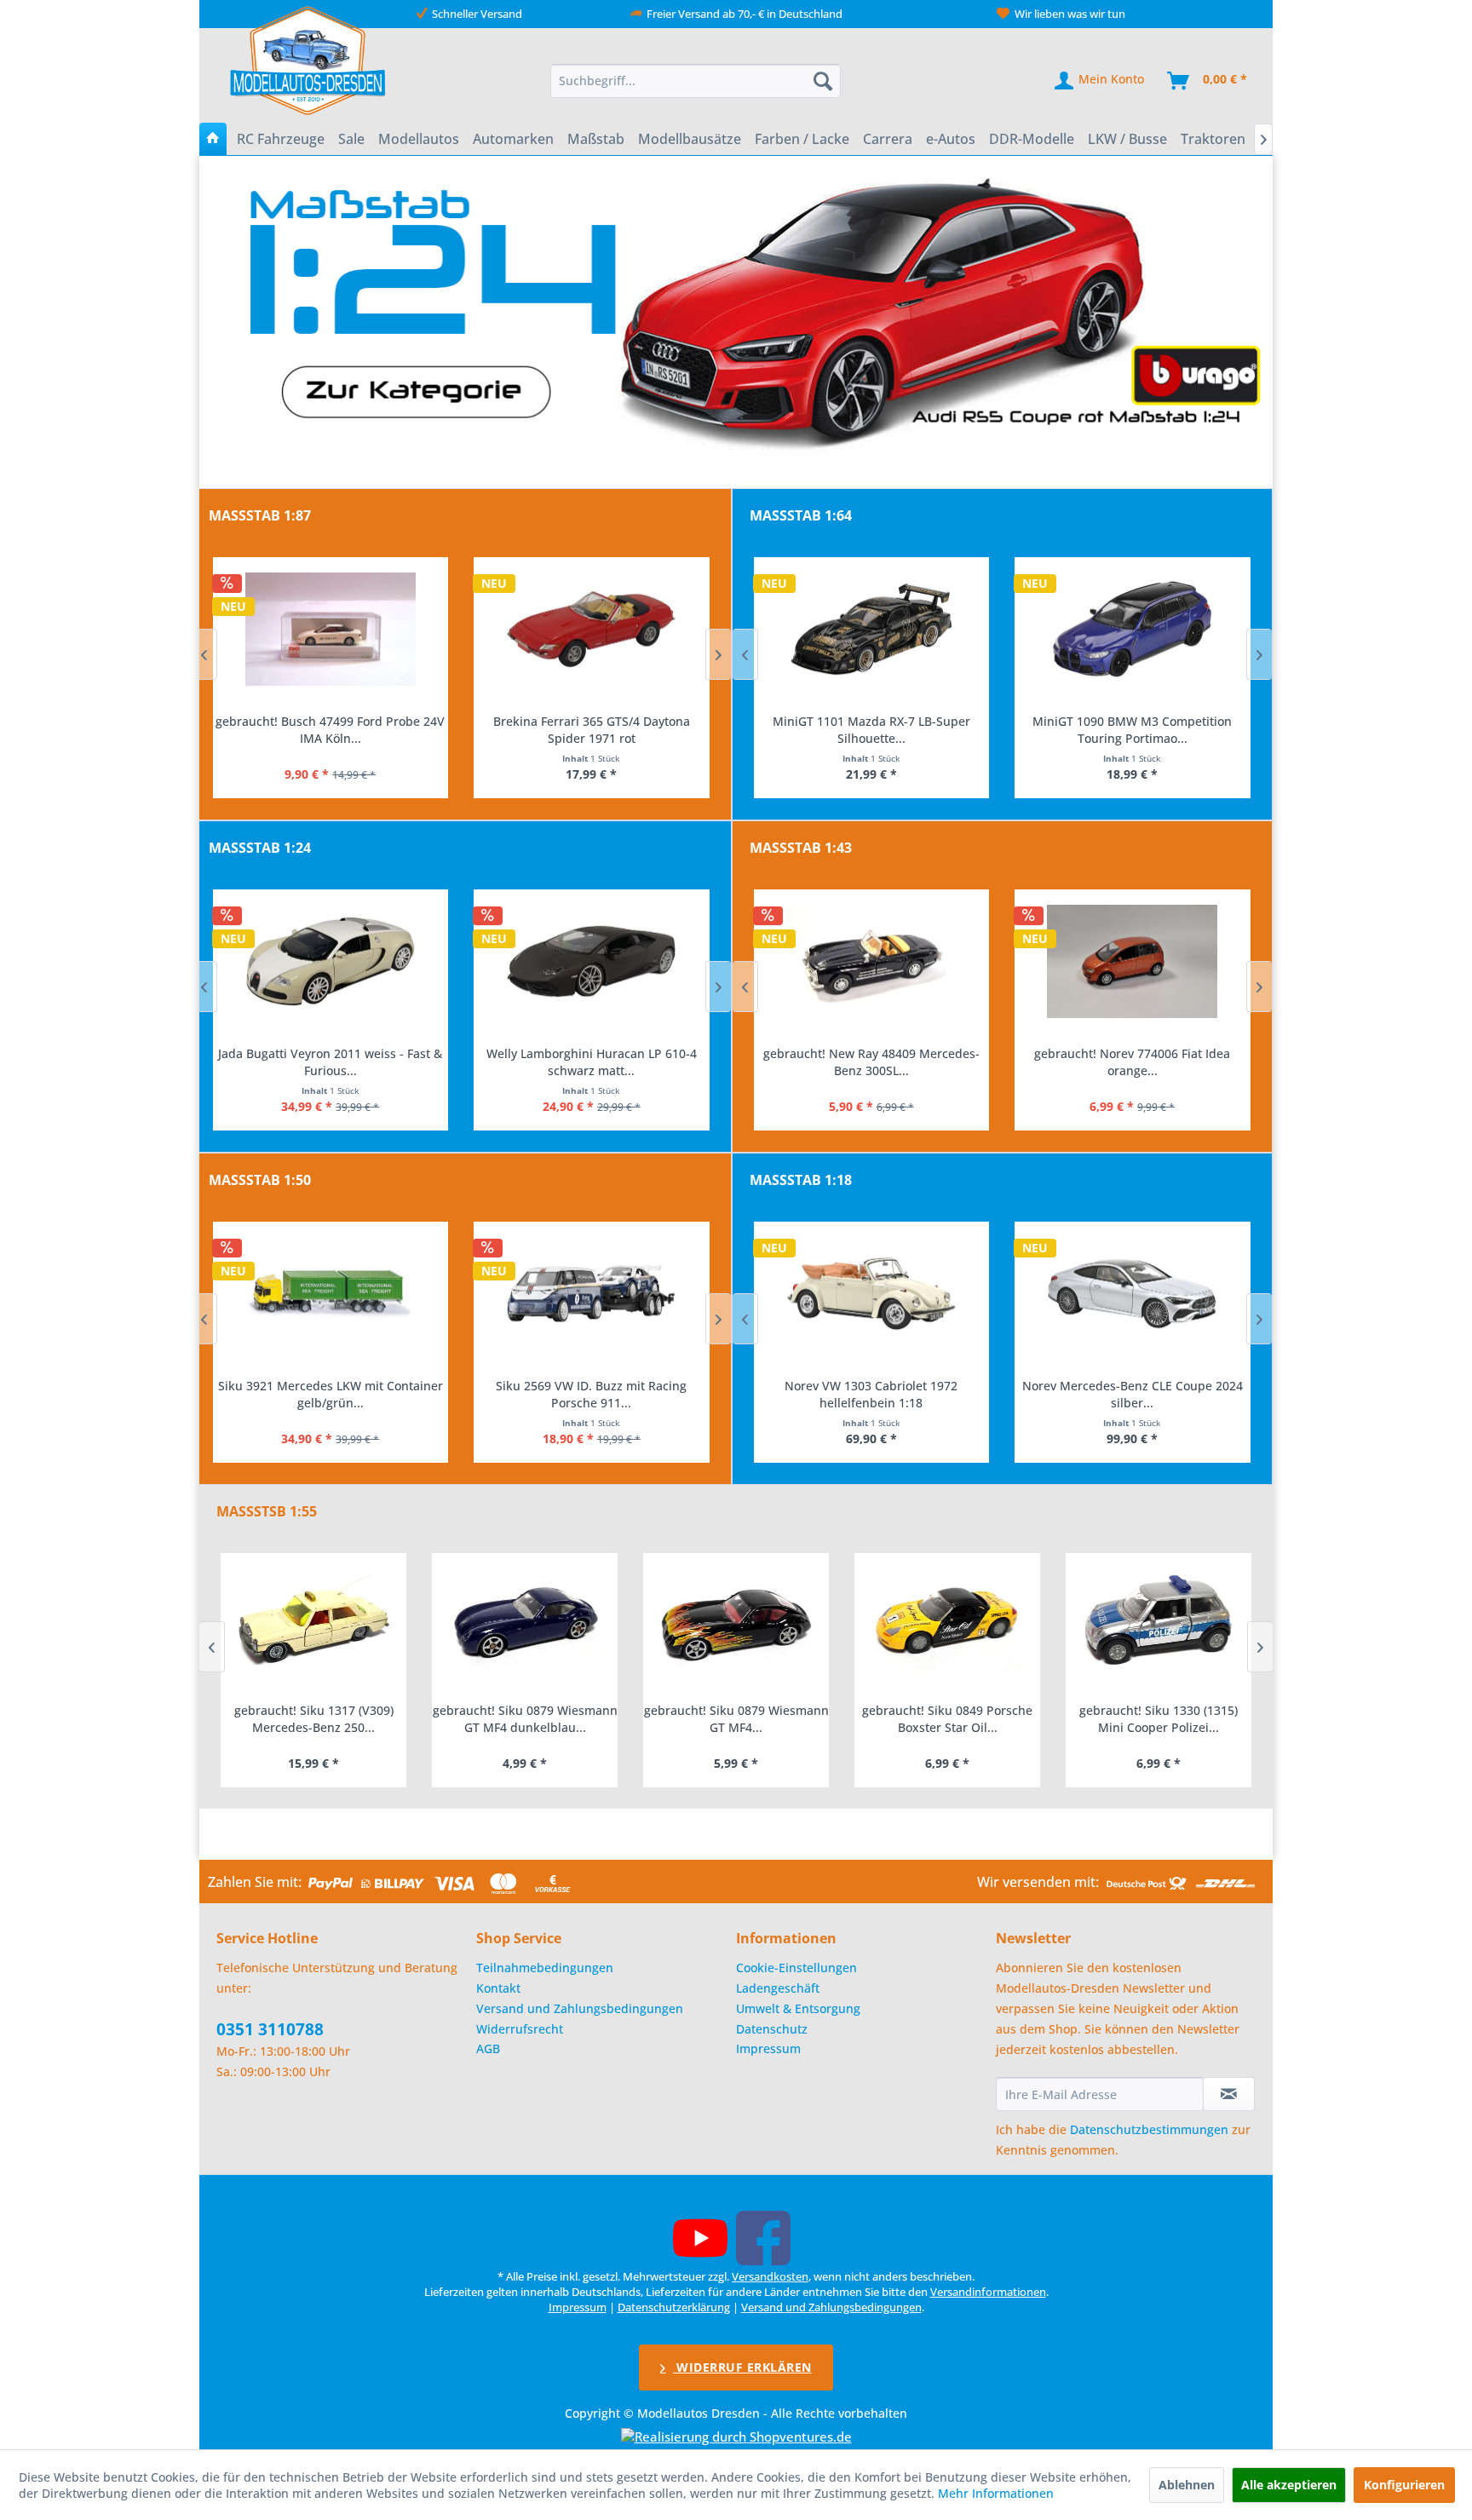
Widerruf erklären (742, 2367)
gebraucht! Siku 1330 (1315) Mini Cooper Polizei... (947, 1719)
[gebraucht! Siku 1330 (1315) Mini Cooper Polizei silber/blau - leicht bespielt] (947, 1623)
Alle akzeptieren (1289, 2485)
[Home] (213, 139)
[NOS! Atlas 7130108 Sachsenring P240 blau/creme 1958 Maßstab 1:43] (1133, 962)
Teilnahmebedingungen (545, 1968)
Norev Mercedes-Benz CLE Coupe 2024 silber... (871, 1394)
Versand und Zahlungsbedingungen (580, 2008)
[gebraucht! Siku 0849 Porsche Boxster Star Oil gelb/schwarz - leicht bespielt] (736, 1623)
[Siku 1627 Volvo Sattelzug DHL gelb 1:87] (592, 630)
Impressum (768, 2048)
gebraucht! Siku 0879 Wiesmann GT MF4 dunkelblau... (314, 1719)
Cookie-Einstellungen (796, 1968)
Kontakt (498, 1988)
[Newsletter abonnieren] (1229, 2094)
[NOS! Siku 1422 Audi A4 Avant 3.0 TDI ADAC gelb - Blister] (592, 1294)
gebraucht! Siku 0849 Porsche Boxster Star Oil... (736, 1719)
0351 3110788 (270, 2029)
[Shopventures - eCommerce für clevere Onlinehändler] (736, 2437)
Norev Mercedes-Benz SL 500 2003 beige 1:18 (1132, 1394)
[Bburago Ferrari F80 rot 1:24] (592, 962)
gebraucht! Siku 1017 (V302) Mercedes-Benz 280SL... (1159, 1719)
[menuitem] (696, 81)
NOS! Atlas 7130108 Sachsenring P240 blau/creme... (1132, 1062)
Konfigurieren (1404, 2485)
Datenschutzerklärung (674, 2307)
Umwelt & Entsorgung (798, 2008)
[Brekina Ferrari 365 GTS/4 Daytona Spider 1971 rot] (330, 630)
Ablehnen (1187, 2485)
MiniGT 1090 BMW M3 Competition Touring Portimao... (871, 730)
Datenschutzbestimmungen (1149, 2129)
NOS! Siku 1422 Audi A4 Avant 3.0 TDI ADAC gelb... (591, 1394)
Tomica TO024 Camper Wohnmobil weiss (1132, 721)
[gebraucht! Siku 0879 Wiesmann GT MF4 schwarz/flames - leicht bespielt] (525, 1623)
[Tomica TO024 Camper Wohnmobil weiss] (1133, 630)
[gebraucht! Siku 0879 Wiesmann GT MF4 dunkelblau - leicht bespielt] (313, 1623)
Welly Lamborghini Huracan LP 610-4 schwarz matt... (330, 1062)
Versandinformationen (988, 2292)
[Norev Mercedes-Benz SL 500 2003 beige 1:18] (1133, 1294)
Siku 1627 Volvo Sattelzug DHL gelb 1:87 (591, 721)
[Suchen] (823, 81)
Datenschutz (772, 2029)
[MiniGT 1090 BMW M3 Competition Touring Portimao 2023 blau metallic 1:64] (871, 630)
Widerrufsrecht (520, 2029)
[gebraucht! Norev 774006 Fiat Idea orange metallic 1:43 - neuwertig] (871, 962)
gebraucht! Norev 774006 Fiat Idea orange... (871, 1062)
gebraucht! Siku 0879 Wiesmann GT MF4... (525, 1719)
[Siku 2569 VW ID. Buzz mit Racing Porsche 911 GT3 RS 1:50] (330, 1294)
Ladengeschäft (778, 1988)
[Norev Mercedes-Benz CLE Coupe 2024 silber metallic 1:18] (871, 1294)
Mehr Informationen (996, 2493)
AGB (488, 2048)
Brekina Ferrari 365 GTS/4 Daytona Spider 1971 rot (330, 730)
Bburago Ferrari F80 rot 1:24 (591, 1053)
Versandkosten (770, 2276)
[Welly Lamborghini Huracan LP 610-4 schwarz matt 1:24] (330, 962)
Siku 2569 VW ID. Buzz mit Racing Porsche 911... (330, 1394)
